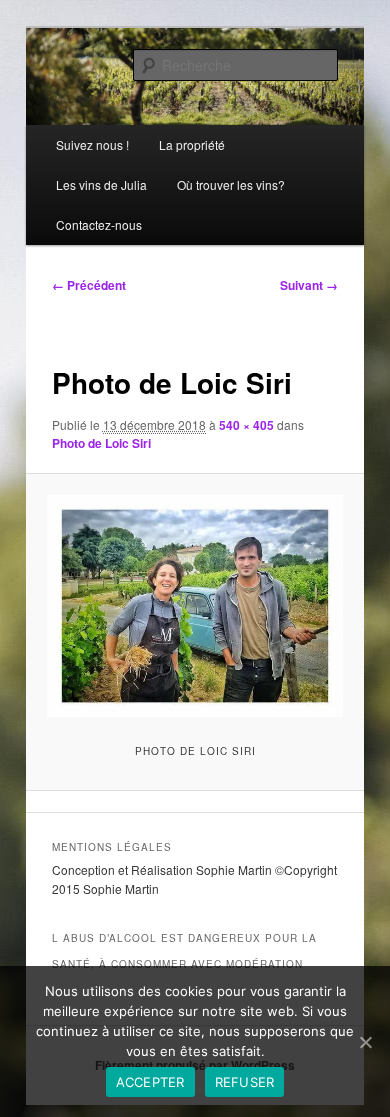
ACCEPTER (150, 1082)
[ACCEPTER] (365, 1042)
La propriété (192, 144)
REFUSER (245, 1082)
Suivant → (309, 285)
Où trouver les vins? (231, 184)
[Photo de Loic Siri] (194, 606)
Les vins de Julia (101, 184)
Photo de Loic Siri (101, 443)
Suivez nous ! (92, 144)
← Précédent (89, 285)
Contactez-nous (99, 224)
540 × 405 (246, 425)
